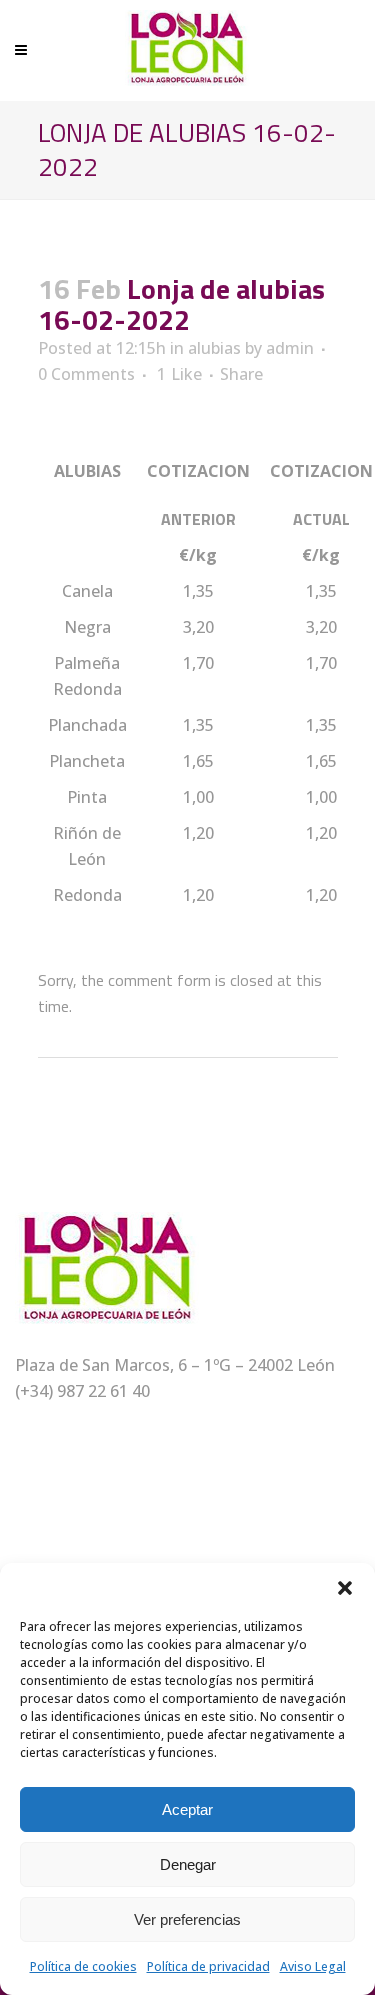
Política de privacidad (208, 1966)
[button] (345, 1588)
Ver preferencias (187, 1919)
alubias (214, 348)
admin (290, 348)
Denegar (188, 1864)
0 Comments (86, 374)
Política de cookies (83, 1966)
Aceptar (187, 1809)
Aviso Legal (313, 1966)
